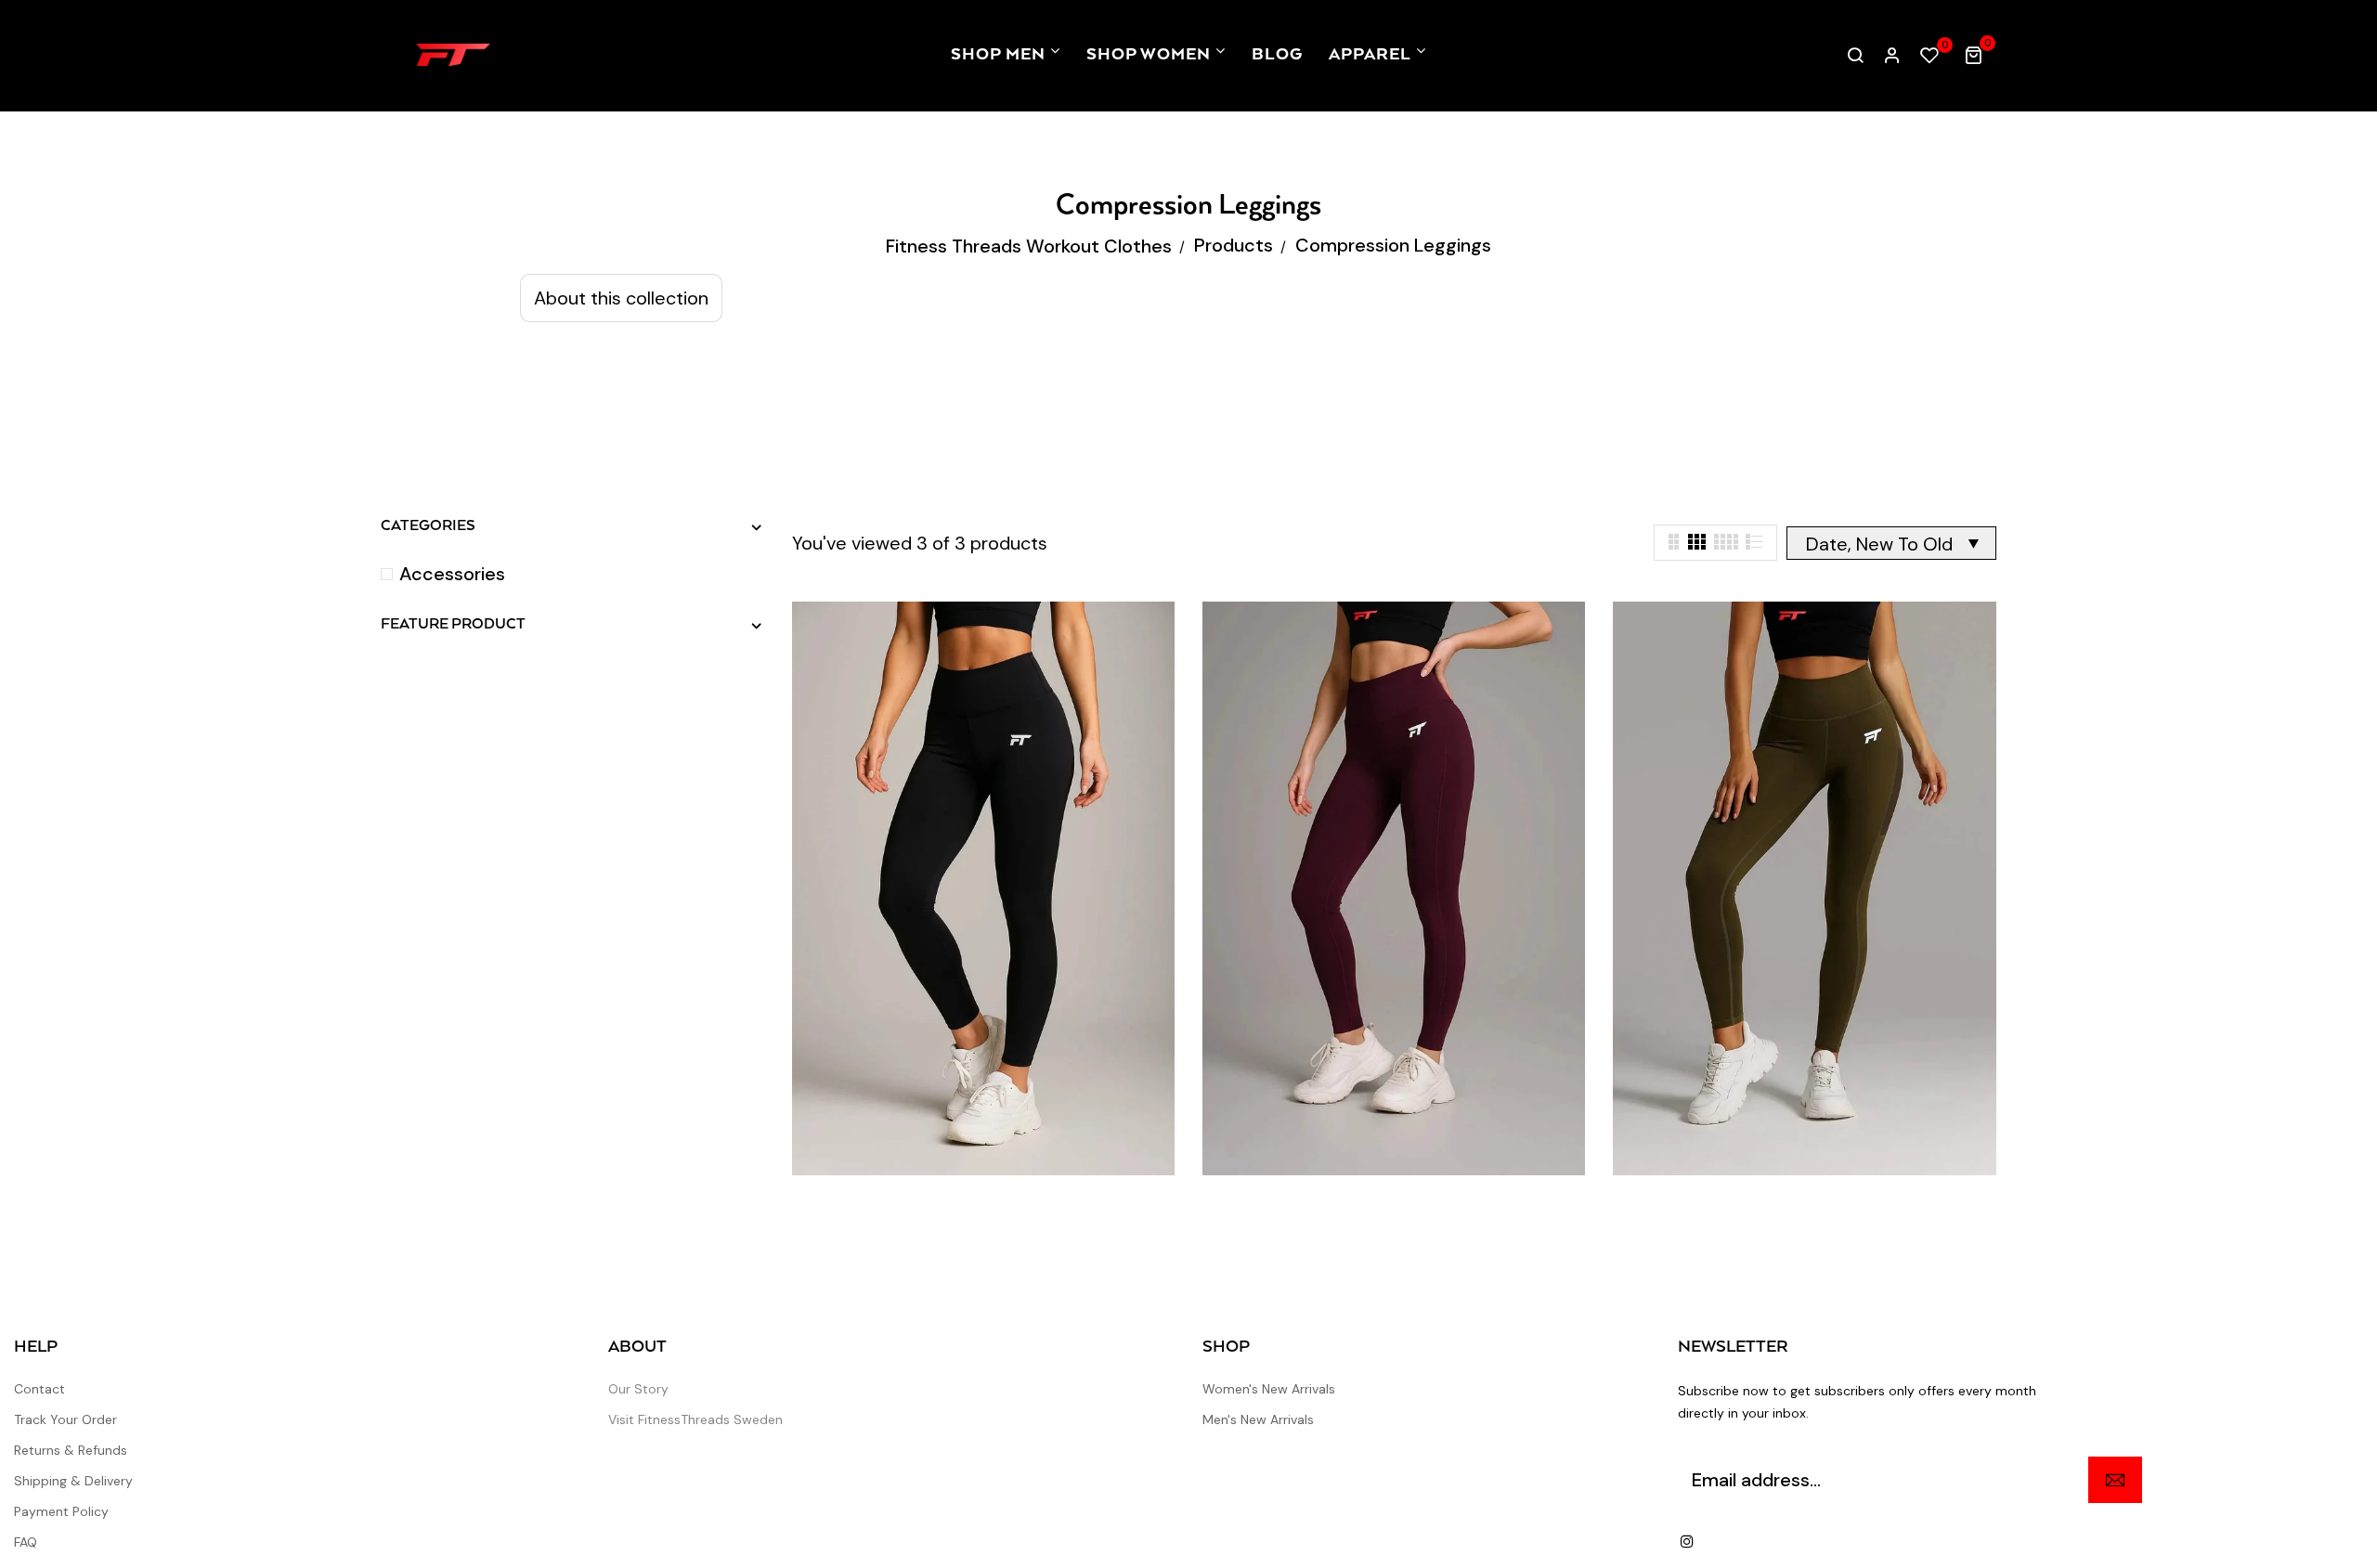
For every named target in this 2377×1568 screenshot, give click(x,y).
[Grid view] (1675, 538)
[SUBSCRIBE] (2115, 1480)
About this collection (621, 298)
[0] (1929, 57)
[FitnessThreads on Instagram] (1687, 1541)
